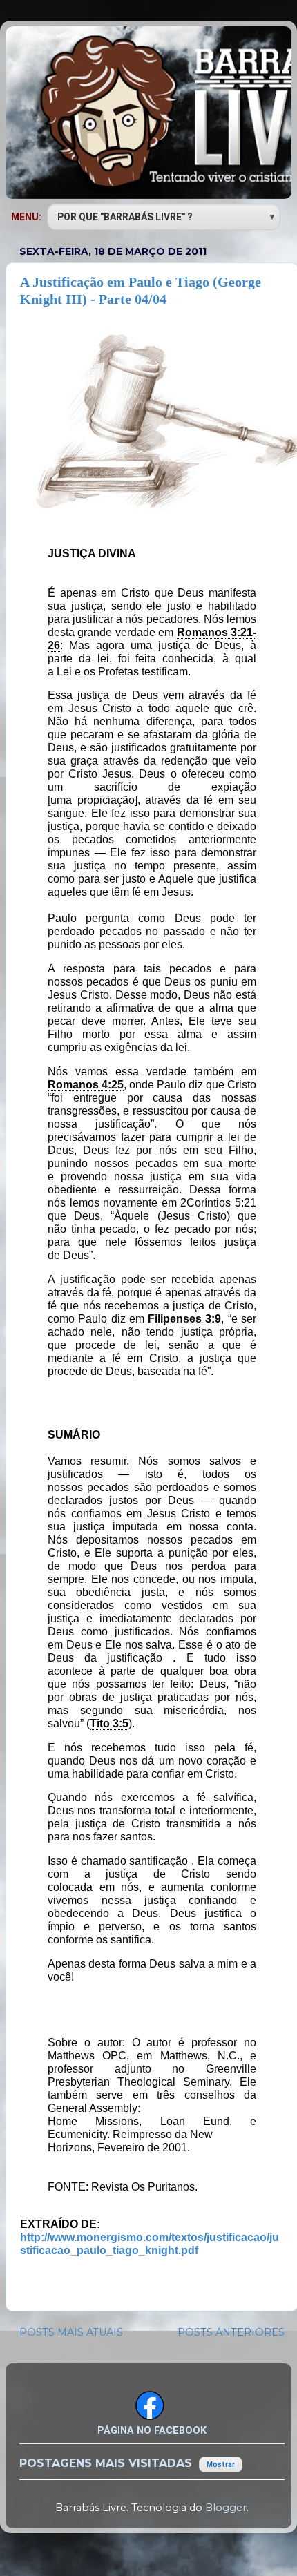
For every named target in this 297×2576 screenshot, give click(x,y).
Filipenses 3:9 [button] (184, 1319)
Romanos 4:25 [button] (86, 1085)
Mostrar (221, 2464)
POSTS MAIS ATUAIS (71, 2332)
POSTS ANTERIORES (231, 2332)
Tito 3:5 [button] (109, 1723)
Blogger (226, 2508)
